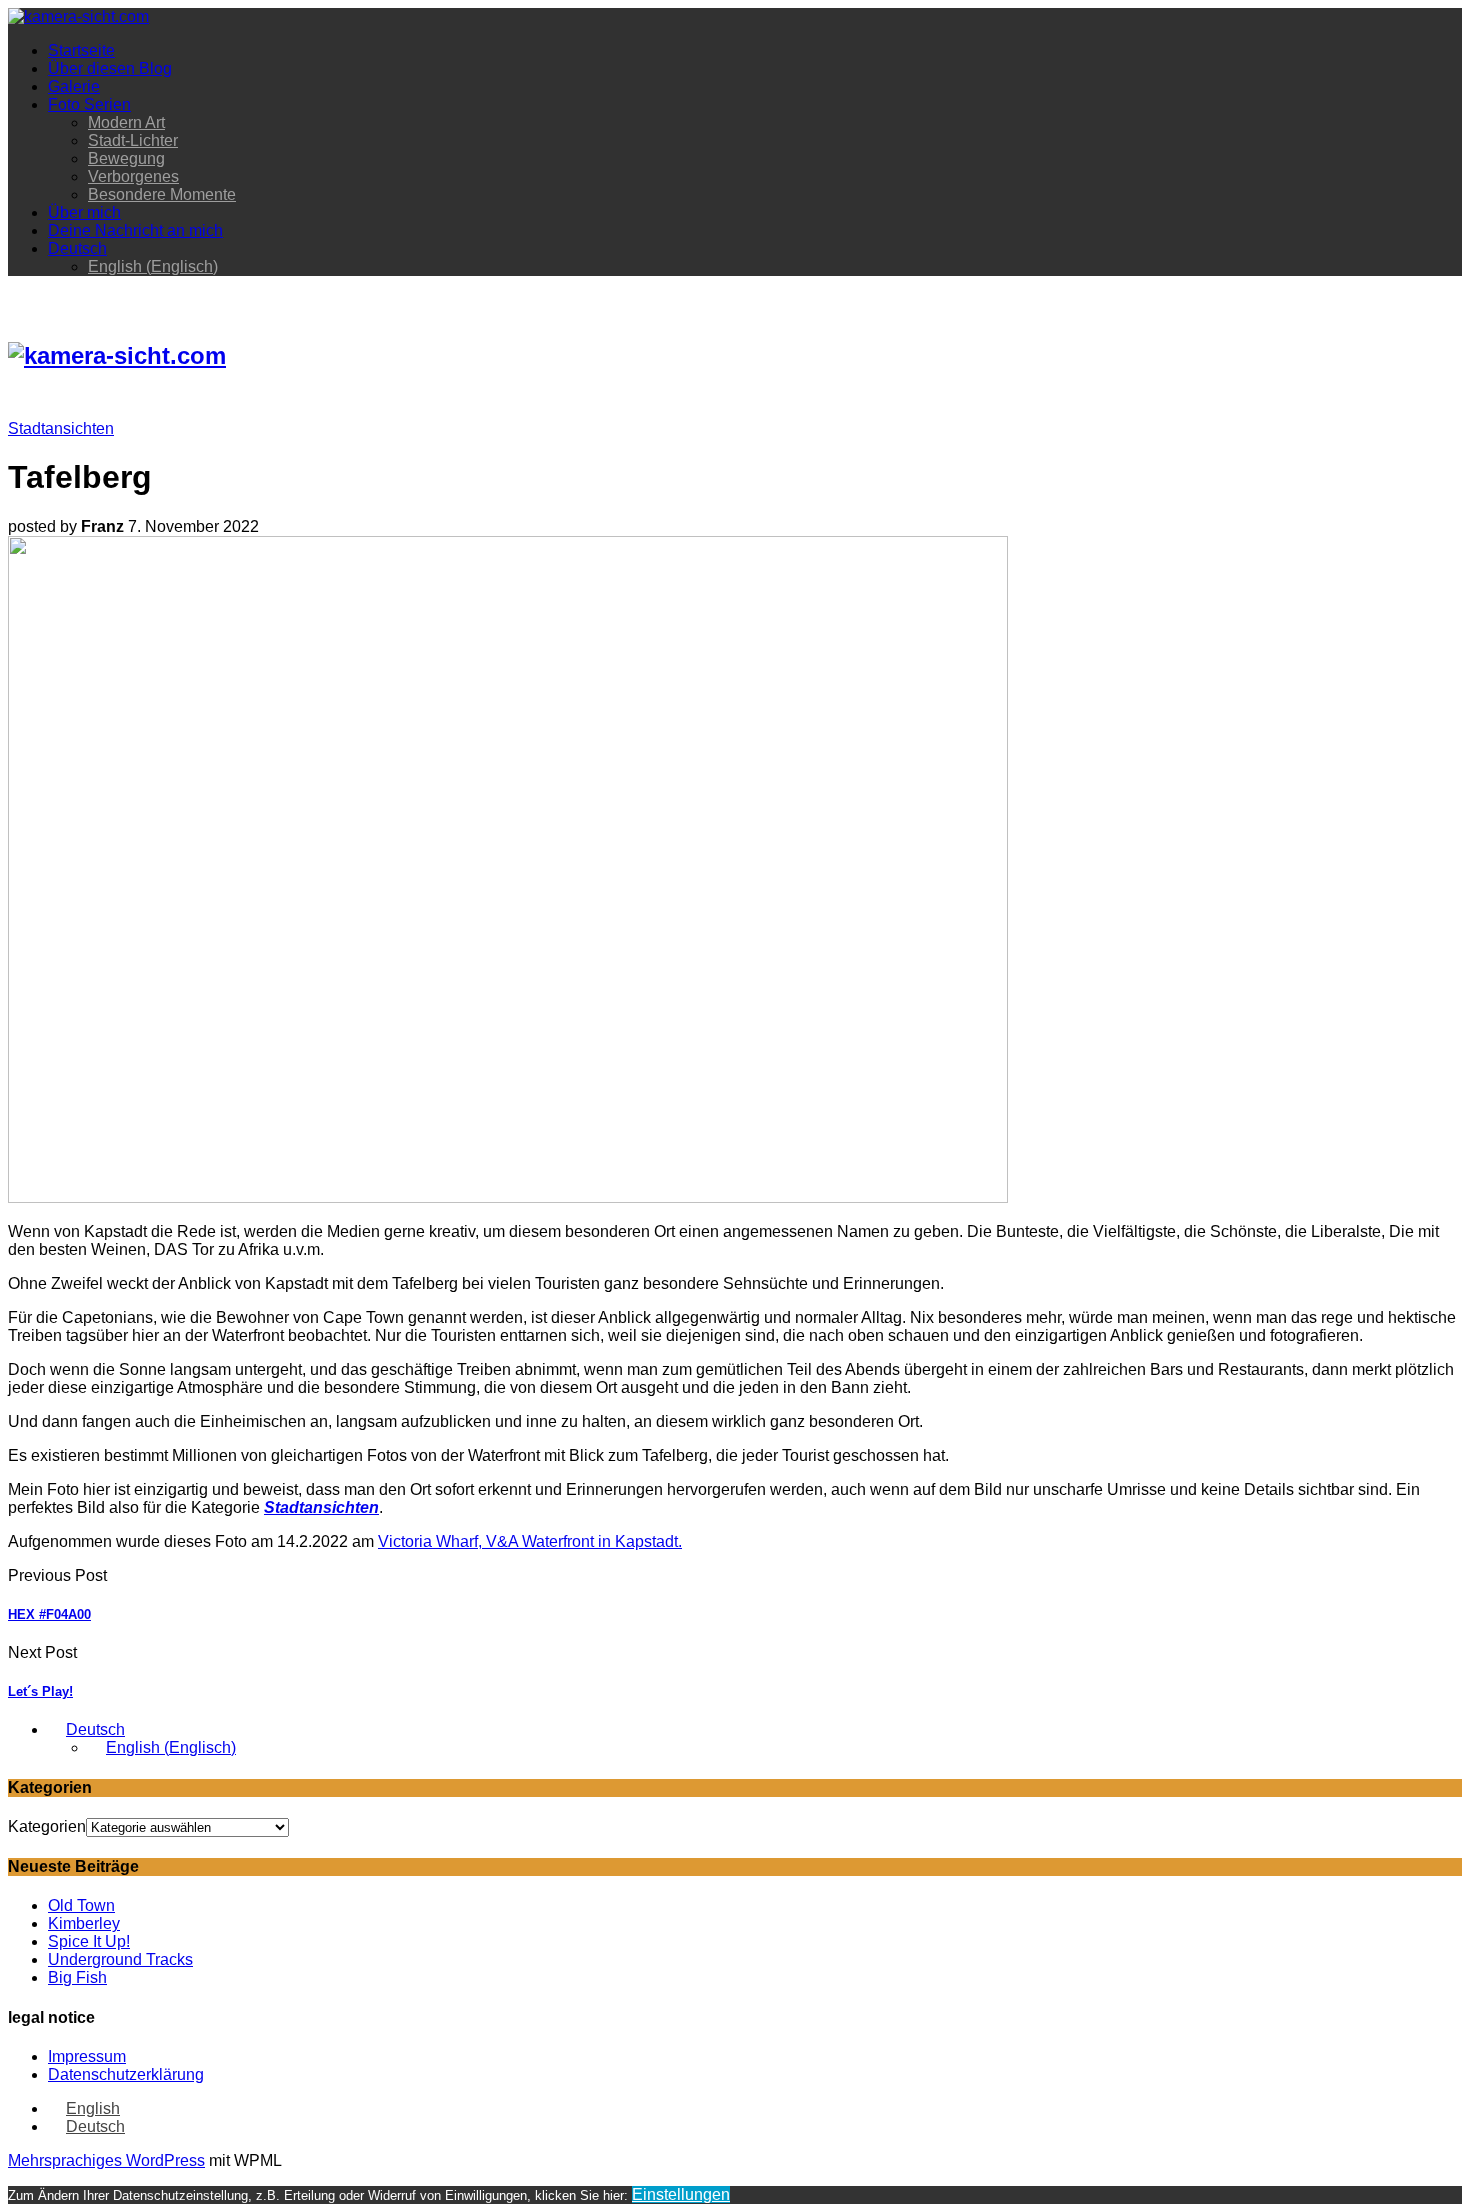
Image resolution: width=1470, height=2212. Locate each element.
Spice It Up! (89, 1941)
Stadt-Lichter (133, 140)
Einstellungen (681, 2194)
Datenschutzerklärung (126, 2074)
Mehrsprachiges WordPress (106, 2160)
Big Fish (77, 1977)
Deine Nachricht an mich (135, 230)
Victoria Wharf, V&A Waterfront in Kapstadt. (530, 1541)
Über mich (84, 212)
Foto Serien (89, 104)
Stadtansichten (61, 428)
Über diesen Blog (110, 68)
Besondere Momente (162, 194)
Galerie (74, 86)
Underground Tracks (120, 1959)
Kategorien (47, 1826)
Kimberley (84, 1923)
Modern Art (126, 122)
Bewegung (126, 158)
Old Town (81, 1905)
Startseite (81, 50)
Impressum (87, 2056)
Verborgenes (133, 176)
